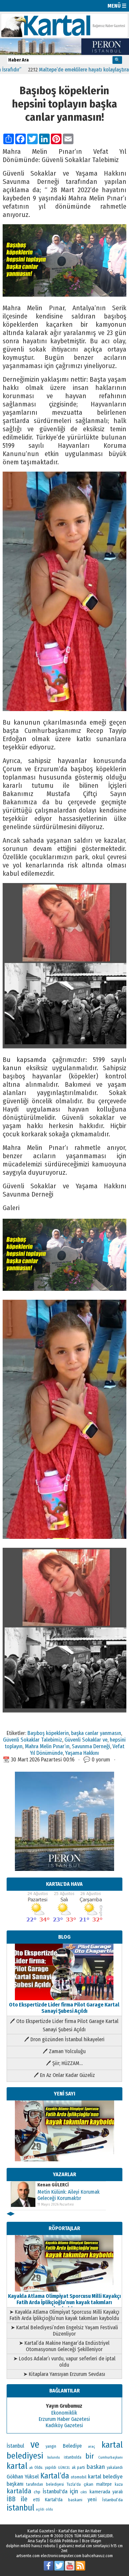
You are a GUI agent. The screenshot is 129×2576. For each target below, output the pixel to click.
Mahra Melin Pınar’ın (47, 1746)
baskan (96, 2467)
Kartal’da (55, 2476)
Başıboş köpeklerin (48, 1733)
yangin (51, 2446)
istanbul (21, 2508)
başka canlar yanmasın (96, 1733)
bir (90, 2456)
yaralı (118, 2492)
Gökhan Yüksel (23, 2476)
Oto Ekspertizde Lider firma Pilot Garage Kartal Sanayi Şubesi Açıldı (64, 2008)
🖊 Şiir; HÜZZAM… (64, 2063)
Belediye (72, 2446)
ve (35, 2445)
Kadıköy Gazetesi (64, 2425)
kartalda (19, 2491)
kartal (17, 2466)
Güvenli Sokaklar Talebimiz (33, 1740)
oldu (49, 2509)
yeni (92, 2499)
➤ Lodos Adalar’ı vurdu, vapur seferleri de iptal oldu (64, 2362)
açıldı (40, 2509)
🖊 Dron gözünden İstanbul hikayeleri (64, 2039)
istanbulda (73, 2457)
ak (31, 2468)
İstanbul (15, 2446)
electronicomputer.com (61, 2556)
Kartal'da (54, 2500)
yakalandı (115, 2468)
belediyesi (55, 2484)
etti (36, 2500)
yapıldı (51, 2468)
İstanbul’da (112, 2500)
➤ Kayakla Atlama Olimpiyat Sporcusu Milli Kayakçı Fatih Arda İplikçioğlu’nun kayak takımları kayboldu (64, 2315)
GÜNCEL (64, 2468)
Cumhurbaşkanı (110, 2457)
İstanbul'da (55, 2491)
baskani (75, 2500)
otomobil (79, 2477)
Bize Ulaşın (92, 2541)
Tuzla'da (74, 2484)
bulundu (54, 2457)
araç (91, 2446)
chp (37, 2492)
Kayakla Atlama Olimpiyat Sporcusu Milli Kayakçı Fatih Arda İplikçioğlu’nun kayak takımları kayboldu (64, 2302)
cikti (84, 2492)
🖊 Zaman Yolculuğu (64, 2051)
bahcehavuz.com (98, 2556)
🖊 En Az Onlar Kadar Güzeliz (64, 2075)
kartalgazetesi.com (32, 2536)
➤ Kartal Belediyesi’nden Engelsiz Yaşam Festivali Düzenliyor (64, 2331)
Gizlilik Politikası (64, 2541)
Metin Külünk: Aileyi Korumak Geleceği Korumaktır (68, 2195)
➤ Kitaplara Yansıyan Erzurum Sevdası (64, 2374)
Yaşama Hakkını (82, 1753)
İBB (11, 2499)
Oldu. (39, 2467)
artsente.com (28, 2556)
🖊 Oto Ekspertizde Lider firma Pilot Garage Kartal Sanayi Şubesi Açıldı (64, 2025)
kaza (119, 2484)
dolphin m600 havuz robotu (31, 2546)
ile (24, 2499)
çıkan (88, 2484)
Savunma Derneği (91, 1746)
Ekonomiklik (64, 2413)
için (74, 2491)
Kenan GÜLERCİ (53, 2185)
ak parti (78, 2467)
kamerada (100, 2492)
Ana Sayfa (37, 2541)
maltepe (104, 2484)
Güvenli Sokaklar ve (86, 1740)
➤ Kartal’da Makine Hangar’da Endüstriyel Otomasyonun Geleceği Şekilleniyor (64, 2346)
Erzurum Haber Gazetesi (64, 2419)
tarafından (35, 2484)
